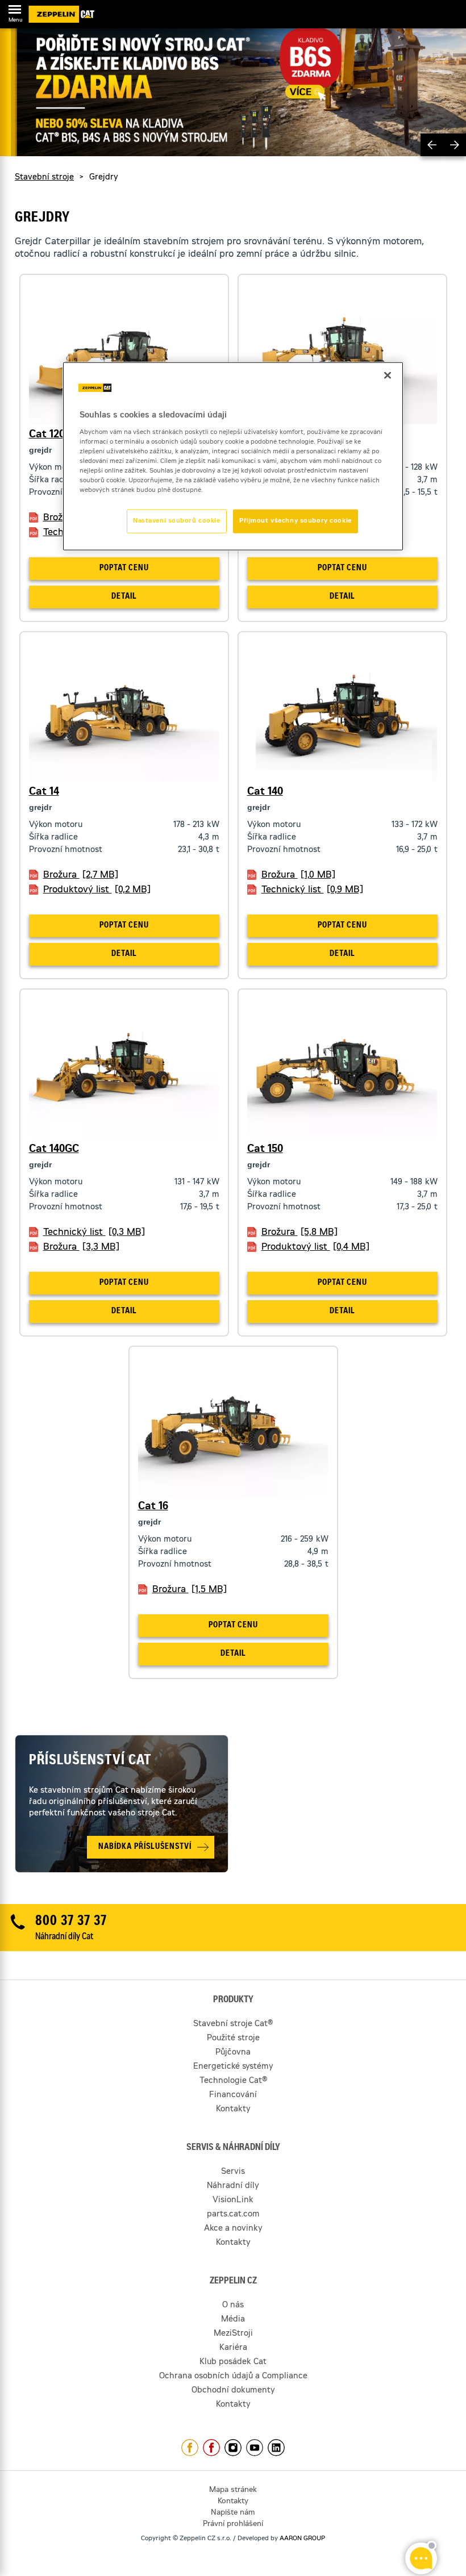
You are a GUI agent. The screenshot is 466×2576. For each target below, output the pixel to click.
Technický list (312, 890)
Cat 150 (265, 1149)
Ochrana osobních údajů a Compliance (233, 2377)
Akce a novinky (233, 2229)
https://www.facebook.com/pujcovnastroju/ (211, 2448)
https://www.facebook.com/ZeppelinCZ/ (190, 2448)
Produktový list (97, 890)
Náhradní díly (233, 2186)
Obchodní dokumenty (233, 2391)
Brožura (81, 875)
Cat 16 (153, 1506)
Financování (233, 2095)
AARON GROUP (302, 2539)
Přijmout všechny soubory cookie (296, 521)
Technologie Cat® (233, 2081)
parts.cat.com (233, 2215)
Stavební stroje (44, 177)
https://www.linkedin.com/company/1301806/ (276, 2448)
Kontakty (233, 2110)
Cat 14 (44, 792)
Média (233, 2320)
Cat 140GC (54, 1149)
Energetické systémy (233, 2067)
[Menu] (15, 11)
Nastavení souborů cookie (177, 521)
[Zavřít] (388, 375)
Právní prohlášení (233, 2525)
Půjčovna (233, 2053)
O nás (233, 2306)
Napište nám (233, 2513)
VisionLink (233, 2201)
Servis (233, 2172)
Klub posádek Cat (233, 2362)
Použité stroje (233, 2039)
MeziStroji (233, 2334)
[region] (233, 456)
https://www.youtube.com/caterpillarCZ (255, 2448)
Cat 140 (265, 792)
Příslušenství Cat (90, 1761)
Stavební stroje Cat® (233, 2024)
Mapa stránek (233, 2491)
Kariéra (233, 2348)
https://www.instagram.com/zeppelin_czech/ (233, 2448)
